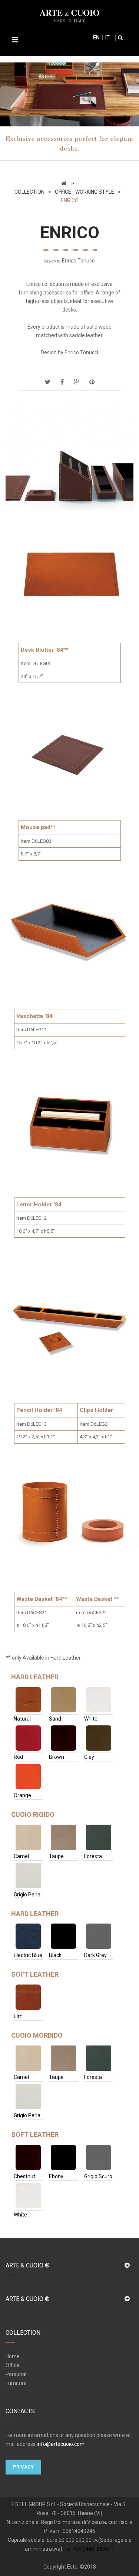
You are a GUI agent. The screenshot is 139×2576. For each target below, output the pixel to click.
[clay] (99, 1738)
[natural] (28, 1700)
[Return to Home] (64, 183)
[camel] (28, 1837)
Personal (16, 2374)
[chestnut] (28, 2157)
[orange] (28, 1776)
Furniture (16, 2383)
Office (12, 2365)
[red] (28, 1738)
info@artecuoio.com (61, 2444)
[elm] (28, 1997)
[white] (99, 1700)
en (96, 38)
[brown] (63, 1738)
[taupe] (63, 1837)
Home (13, 2356)
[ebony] (63, 2157)
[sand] (63, 1700)
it (107, 38)
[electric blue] (28, 1936)
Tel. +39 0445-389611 (89, 2549)
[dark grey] (99, 1936)
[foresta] (99, 1837)
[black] (63, 1936)
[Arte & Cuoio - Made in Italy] (69, 15)
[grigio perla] (28, 1876)
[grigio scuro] (99, 2157)
